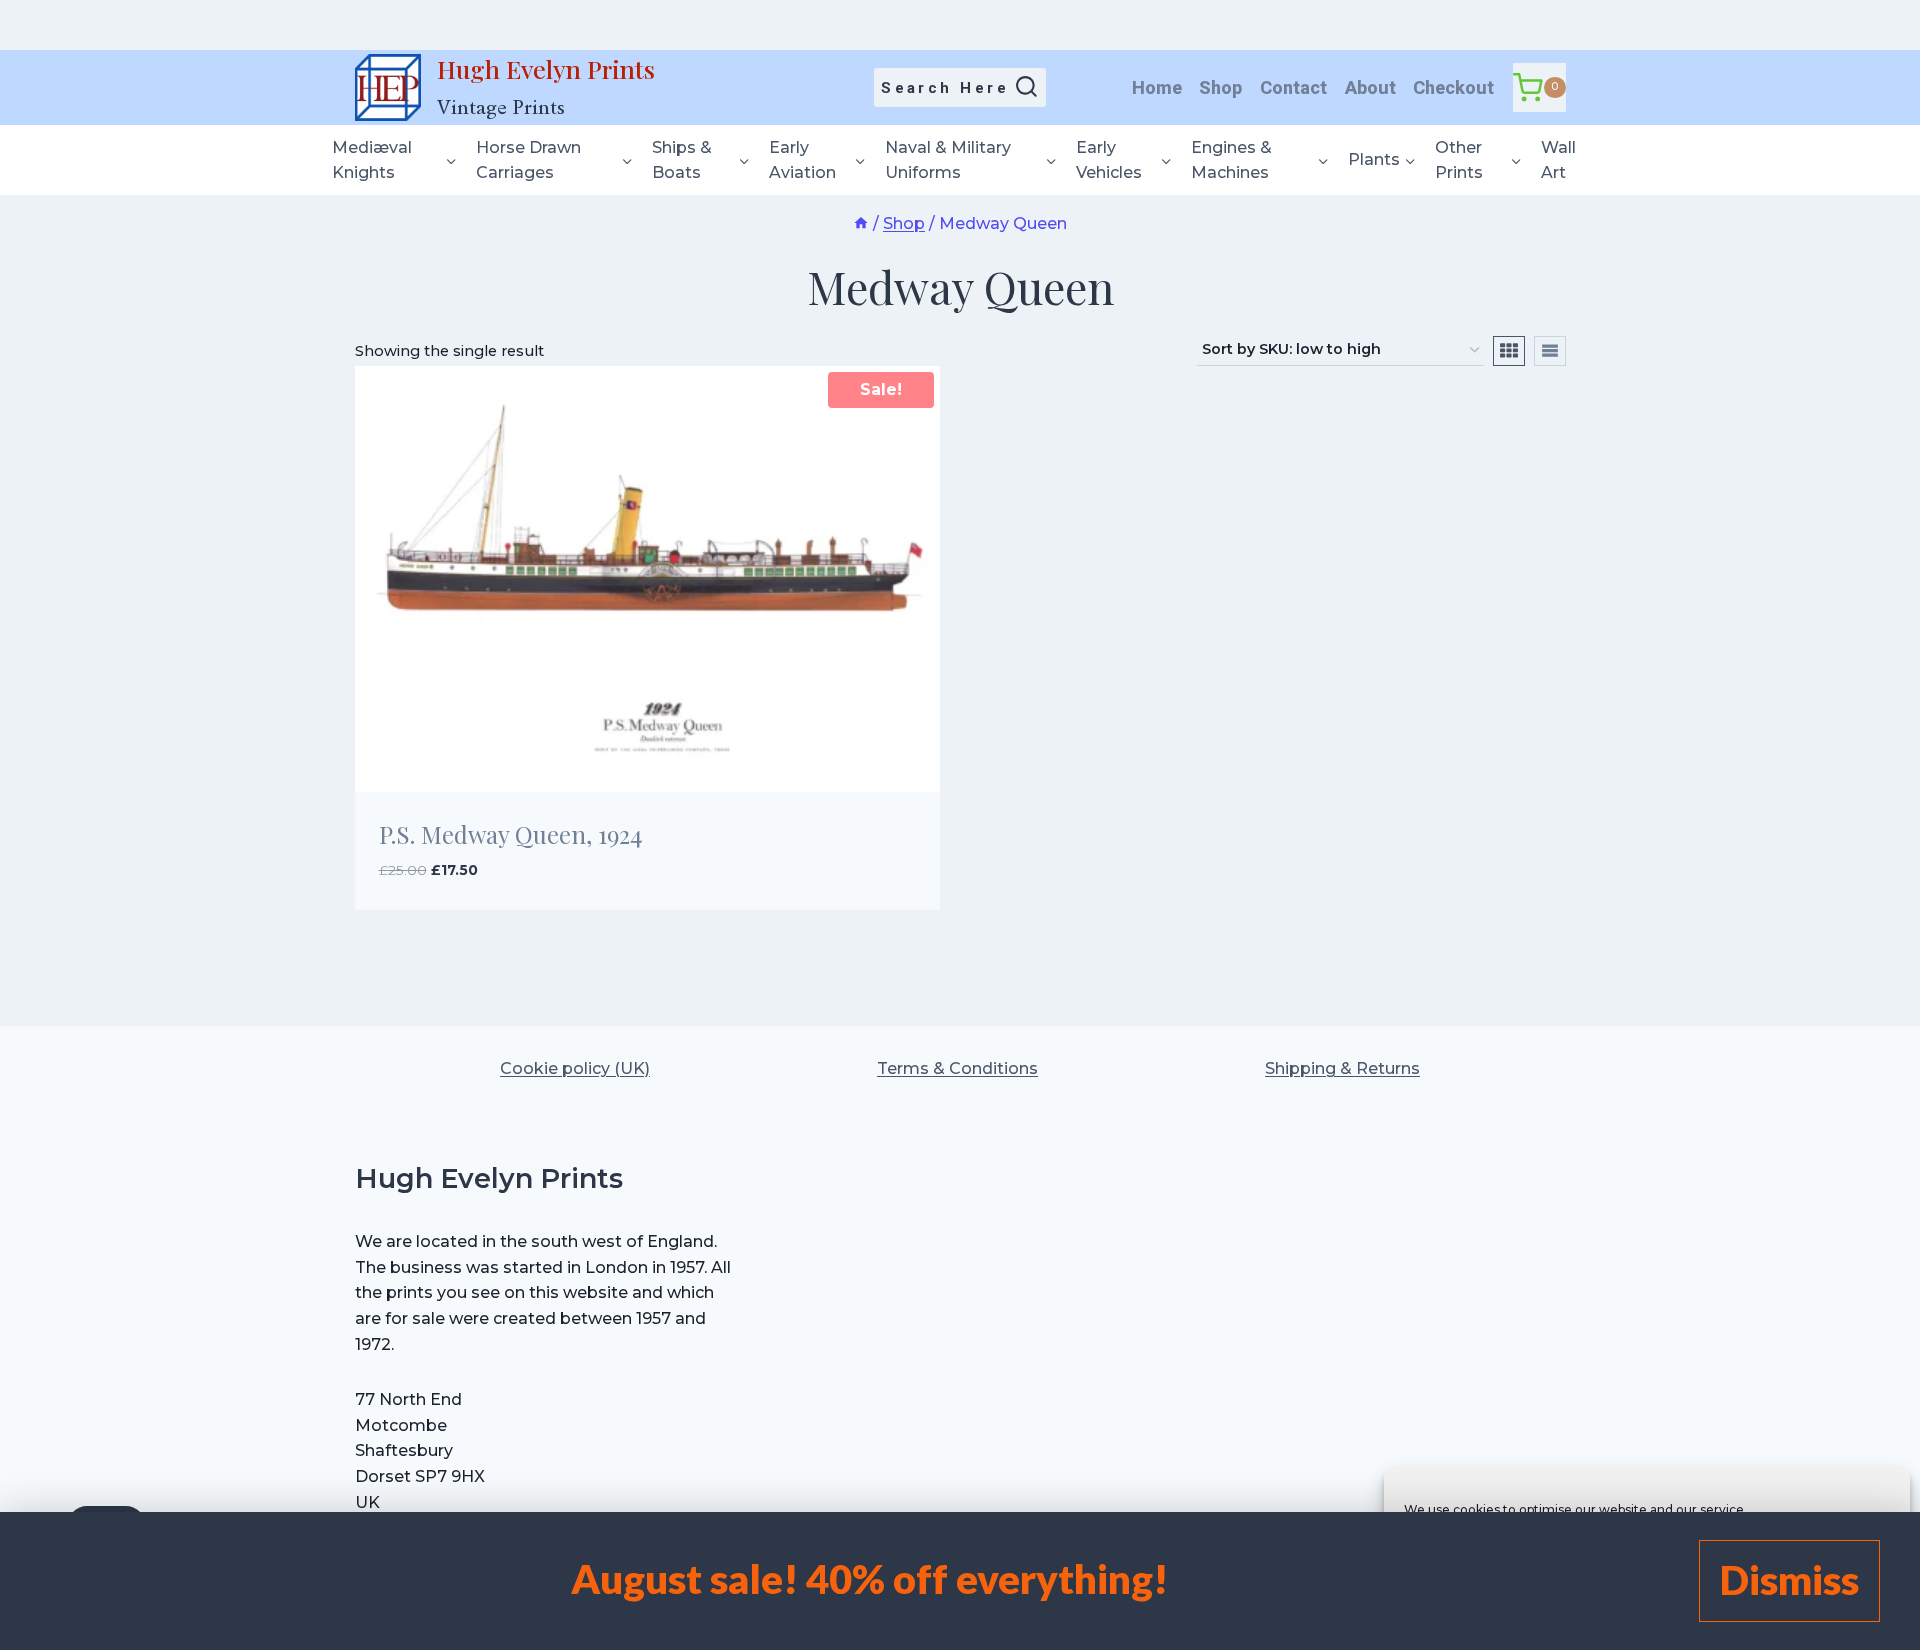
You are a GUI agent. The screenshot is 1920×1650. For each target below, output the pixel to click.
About (1370, 87)
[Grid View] (1509, 351)
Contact (1293, 87)
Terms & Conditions (957, 1068)
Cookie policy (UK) (575, 1068)
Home (1157, 87)
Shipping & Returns (1342, 1068)
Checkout (1453, 87)
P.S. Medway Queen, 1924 (510, 834)
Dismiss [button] (1789, 1580)
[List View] (1550, 351)
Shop (1220, 87)
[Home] (861, 223)
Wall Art (1558, 160)
